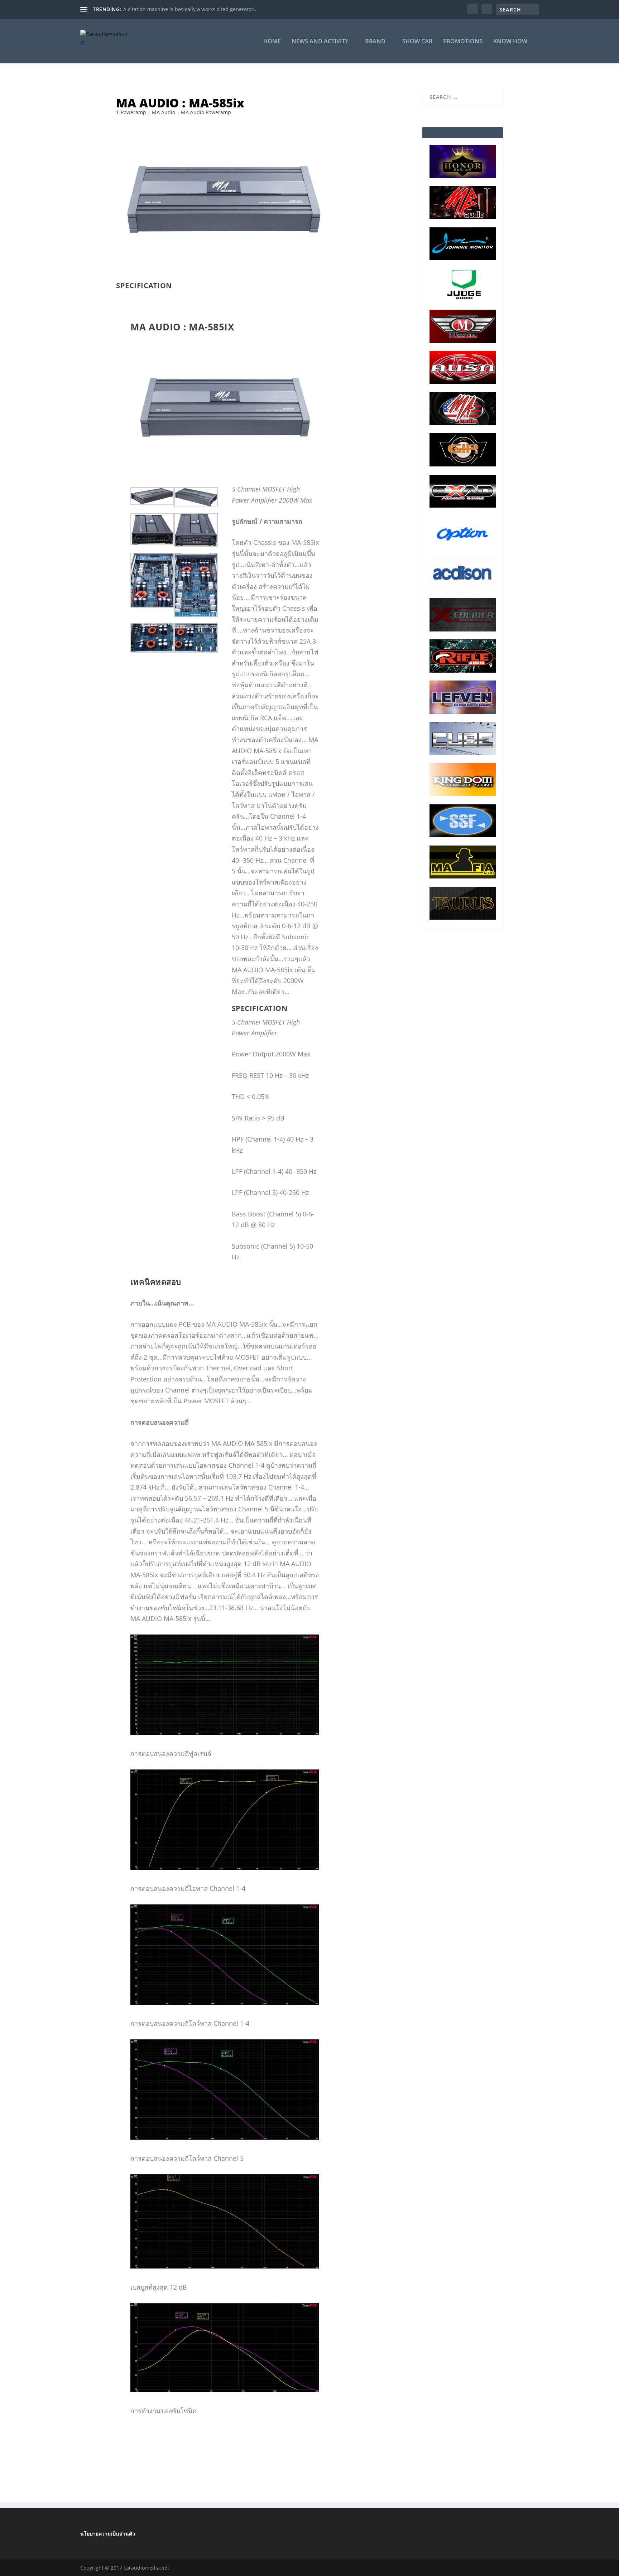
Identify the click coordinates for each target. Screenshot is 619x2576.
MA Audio (164, 112)
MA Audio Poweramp (206, 112)
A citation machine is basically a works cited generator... (191, 9)
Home (272, 42)
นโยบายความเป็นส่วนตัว (108, 2534)
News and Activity (320, 42)
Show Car (417, 42)
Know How (510, 42)
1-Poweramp (131, 112)
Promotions (463, 42)
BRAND (375, 42)
